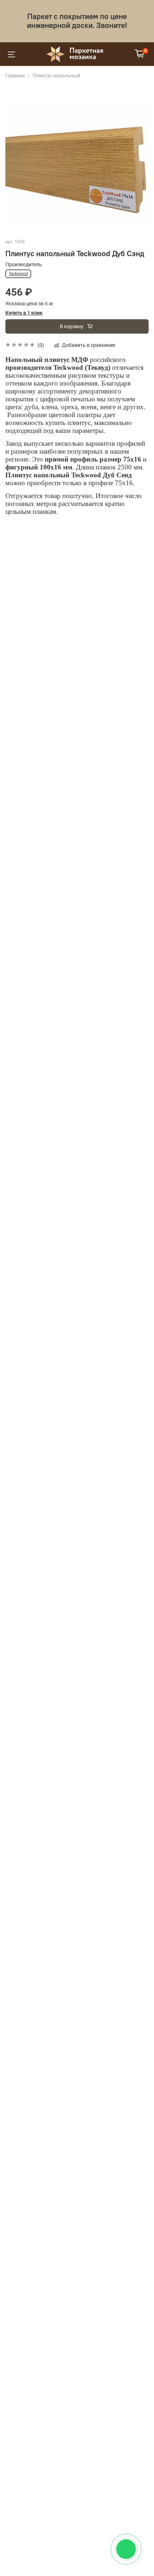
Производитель (24, 264)
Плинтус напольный (56, 76)
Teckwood (18, 274)
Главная (15, 76)
